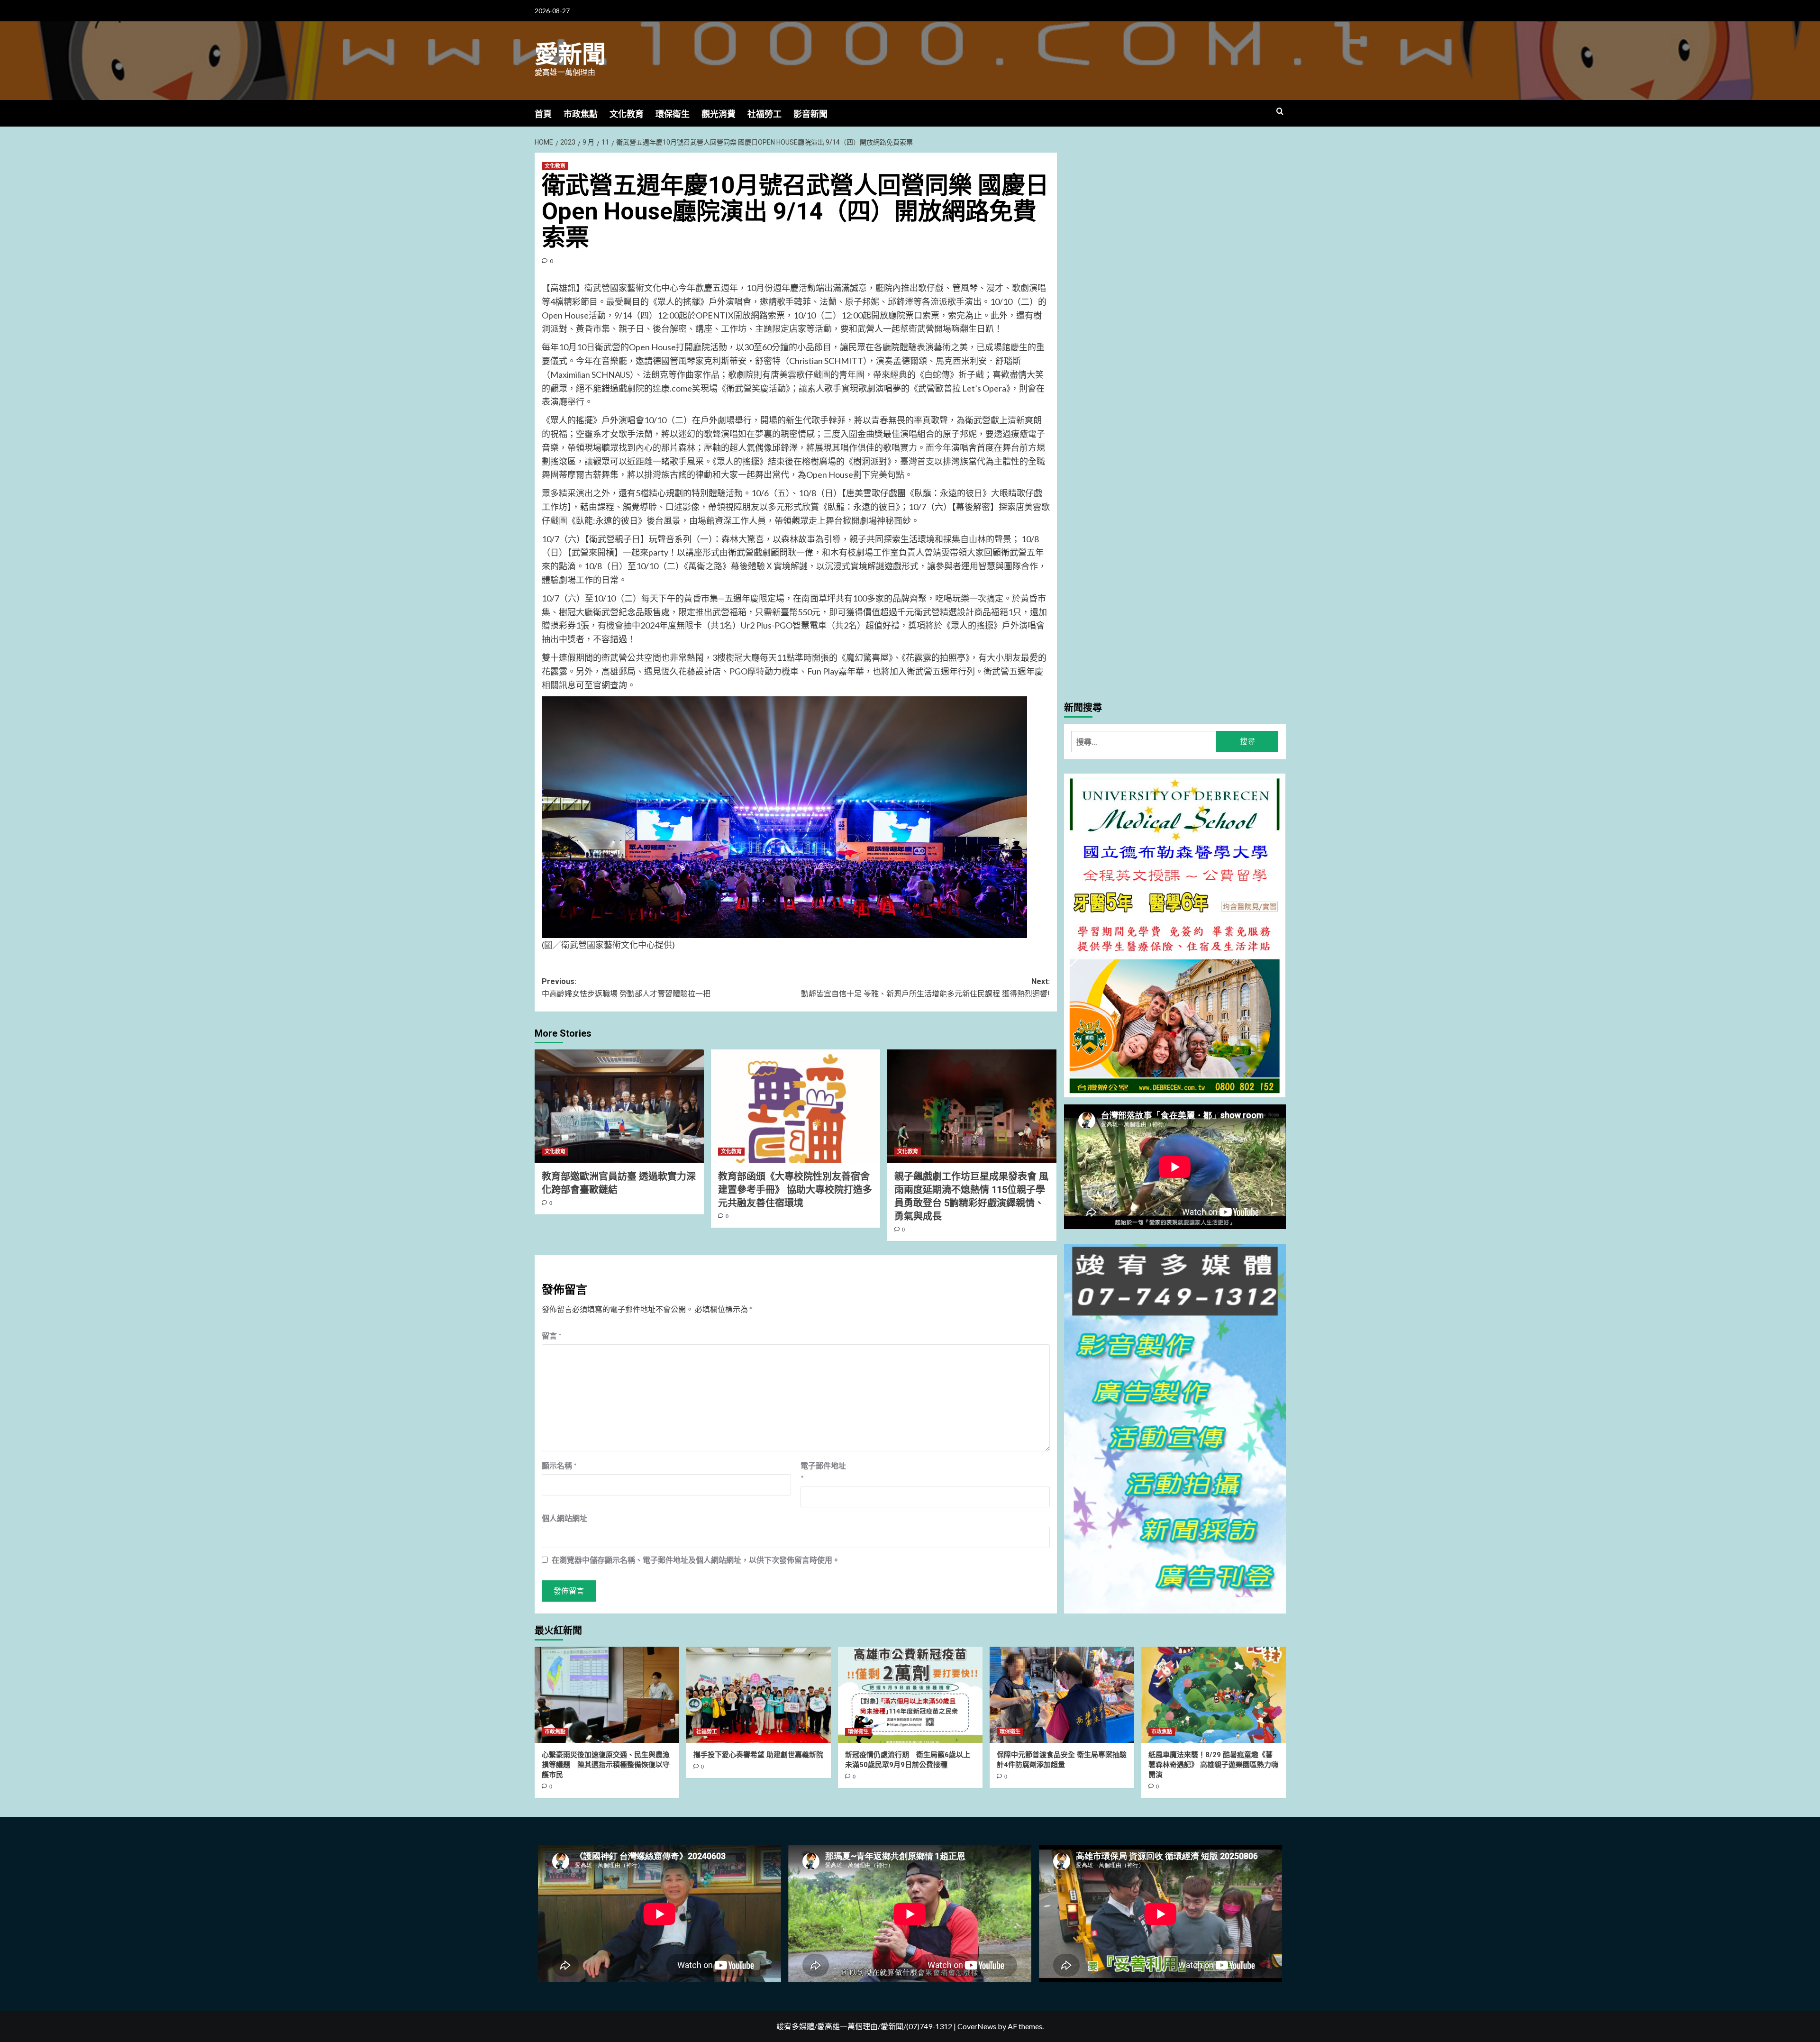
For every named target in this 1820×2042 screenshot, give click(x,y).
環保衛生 (673, 114)
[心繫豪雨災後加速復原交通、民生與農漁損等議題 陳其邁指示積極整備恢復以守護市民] (607, 1695)
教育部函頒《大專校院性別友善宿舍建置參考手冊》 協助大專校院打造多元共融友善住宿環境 (795, 1190)
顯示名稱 (559, 1465)
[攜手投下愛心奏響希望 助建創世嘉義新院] (759, 1695)
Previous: (626, 988)
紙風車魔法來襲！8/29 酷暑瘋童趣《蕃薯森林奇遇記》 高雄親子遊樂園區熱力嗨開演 (1213, 1765)
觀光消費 (719, 114)
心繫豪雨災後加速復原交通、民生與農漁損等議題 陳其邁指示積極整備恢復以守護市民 (606, 1765)
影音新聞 (810, 114)
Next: (925, 988)
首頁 (543, 114)
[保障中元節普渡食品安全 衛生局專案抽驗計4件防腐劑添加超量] (1062, 1695)
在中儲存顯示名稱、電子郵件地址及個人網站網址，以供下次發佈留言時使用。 (696, 1560)
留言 (552, 1336)
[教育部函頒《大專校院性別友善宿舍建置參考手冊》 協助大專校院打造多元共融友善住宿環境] (796, 1106)
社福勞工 (764, 114)
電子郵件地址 (823, 1472)
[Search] (1280, 112)
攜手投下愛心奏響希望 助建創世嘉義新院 (758, 1755)
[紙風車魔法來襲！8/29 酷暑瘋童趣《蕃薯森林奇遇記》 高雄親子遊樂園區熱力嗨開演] (1214, 1695)
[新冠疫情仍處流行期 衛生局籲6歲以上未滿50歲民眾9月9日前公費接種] (910, 1695)
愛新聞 (570, 55)
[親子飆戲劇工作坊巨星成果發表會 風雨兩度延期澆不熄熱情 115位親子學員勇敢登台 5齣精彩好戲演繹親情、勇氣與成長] (972, 1106)
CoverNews (977, 2026)
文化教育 (627, 114)
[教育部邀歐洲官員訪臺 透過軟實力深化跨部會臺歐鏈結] (619, 1106)
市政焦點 (581, 114)
